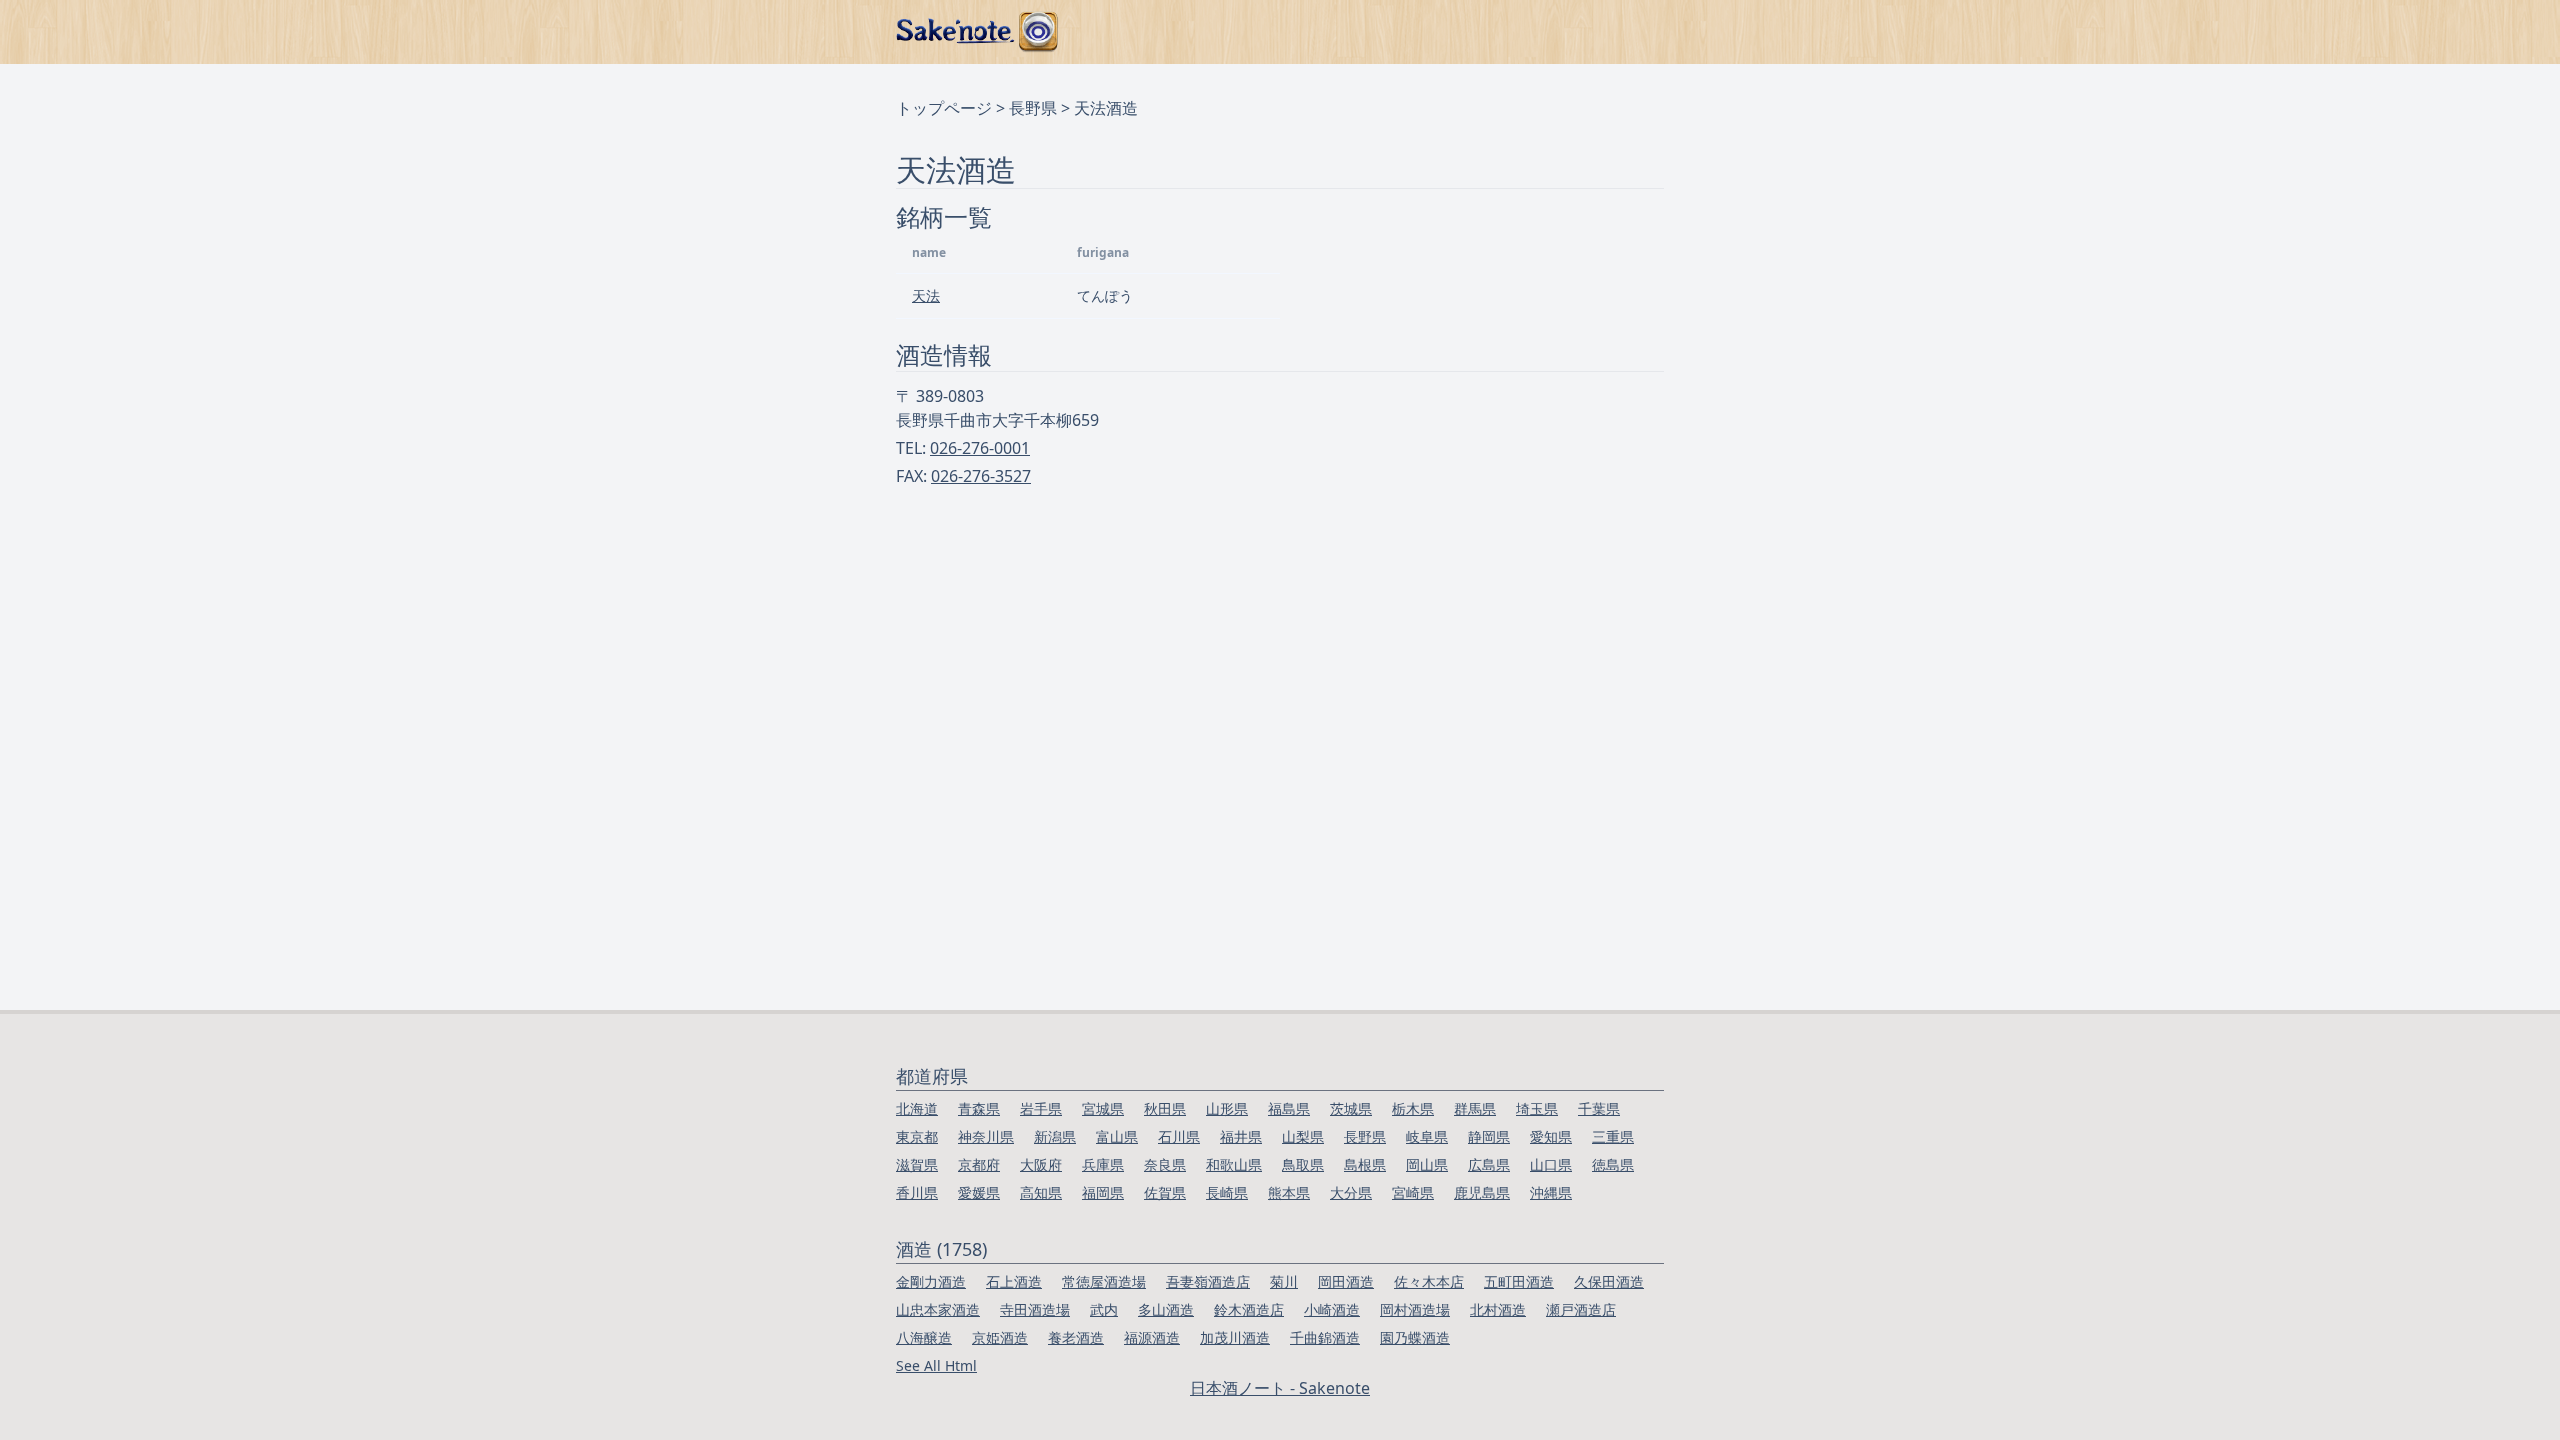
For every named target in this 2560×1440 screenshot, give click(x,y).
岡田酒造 (1346, 1281)
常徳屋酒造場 (1104, 1281)
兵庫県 (1103, 1164)
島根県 (1365, 1164)
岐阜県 (1427, 1136)
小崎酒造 (1332, 1309)
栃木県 (1413, 1108)
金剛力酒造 (931, 1281)
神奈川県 (986, 1136)
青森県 (979, 1108)
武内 (1104, 1309)
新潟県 (1055, 1136)
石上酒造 (1014, 1281)
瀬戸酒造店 (1581, 1309)
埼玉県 (1537, 1108)
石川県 (1179, 1136)
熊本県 (1289, 1192)
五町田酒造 (1519, 1281)
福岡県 (1103, 1192)
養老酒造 (1076, 1337)
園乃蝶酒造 (1415, 1337)
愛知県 (1551, 1136)
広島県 (1489, 1164)
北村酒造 (1498, 1309)
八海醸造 (924, 1337)
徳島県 (1613, 1164)
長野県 (1033, 108)
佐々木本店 (1429, 1281)
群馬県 (1475, 1108)
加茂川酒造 (1235, 1337)
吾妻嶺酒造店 (1208, 1281)
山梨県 (1303, 1136)
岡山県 (1427, 1164)
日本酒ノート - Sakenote (1280, 1388)
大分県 (1351, 1192)
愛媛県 (979, 1192)
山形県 (1227, 1108)
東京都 (917, 1136)
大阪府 (1041, 1164)
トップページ (944, 108)
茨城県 (1351, 1108)
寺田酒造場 (1035, 1309)
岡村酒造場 (1415, 1309)
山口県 (1551, 1164)
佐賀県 (1165, 1192)
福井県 (1241, 1136)
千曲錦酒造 (1325, 1337)
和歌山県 (1234, 1164)
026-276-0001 (980, 448)
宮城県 (1103, 1108)
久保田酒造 (1609, 1281)
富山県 (1117, 1136)
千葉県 (1599, 1108)
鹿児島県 (1482, 1192)
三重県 (1613, 1136)
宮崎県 (1413, 1192)
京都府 (979, 1164)
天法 (926, 295)
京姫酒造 (1000, 1337)
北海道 (917, 1108)
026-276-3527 (981, 476)
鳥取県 (1303, 1164)
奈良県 (1165, 1164)
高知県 (1041, 1192)
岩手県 (1041, 1108)
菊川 (1284, 1281)
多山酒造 (1166, 1309)
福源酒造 (1152, 1337)
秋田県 (1165, 1108)
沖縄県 (1551, 1192)
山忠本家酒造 (938, 1309)
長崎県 (1227, 1192)
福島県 (1289, 1108)
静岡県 (1489, 1136)
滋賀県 (917, 1164)
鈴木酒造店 (1249, 1309)
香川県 (917, 1192)
